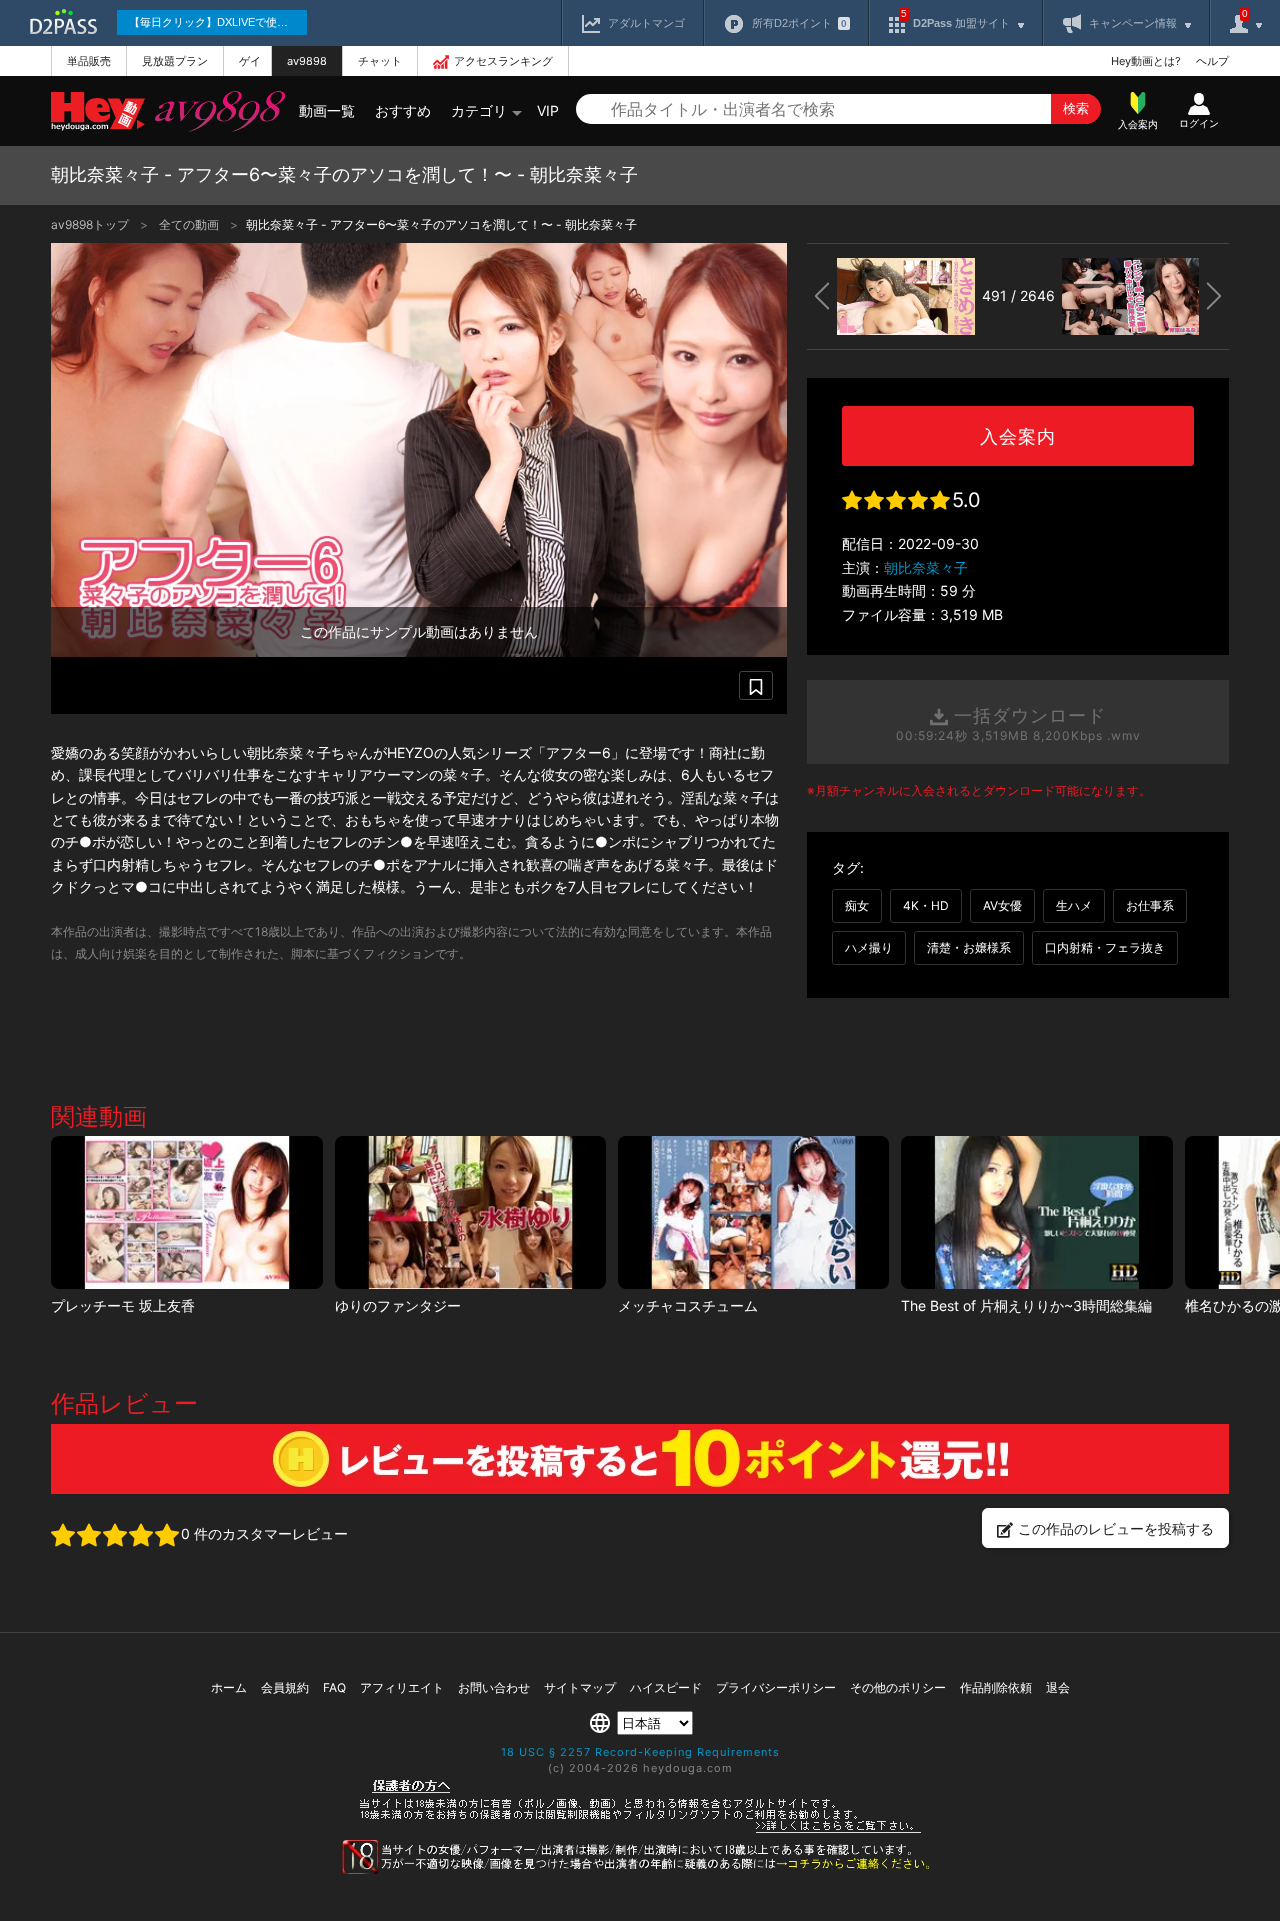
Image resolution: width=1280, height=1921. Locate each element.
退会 (1058, 1687)
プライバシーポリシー (776, 1687)
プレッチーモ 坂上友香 (123, 1305)
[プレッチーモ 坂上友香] (186, 1212)
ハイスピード (666, 1687)
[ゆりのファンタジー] (470, 1212)
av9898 (307, 61)
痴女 (857, 905)
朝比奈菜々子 (926, 567)
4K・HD (926, 905)
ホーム (229, 1687)
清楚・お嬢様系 (969, 947)
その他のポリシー (898, 1687)
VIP (548, 110)
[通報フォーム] (640, 1870)
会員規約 (285, 1687)
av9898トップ (91, 224)
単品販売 (89, 61)
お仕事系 (1150, 905)
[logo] (215, 111)
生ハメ (1074, 905)
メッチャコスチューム (688, 1305)
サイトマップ (580, 1687)
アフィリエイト (402, 1687)
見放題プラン (175, 61)
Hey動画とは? (1146, 61)
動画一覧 (327, 110)
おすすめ (403, 110)
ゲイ (250, 61)
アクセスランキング (503, 61)
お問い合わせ (494, 1687)
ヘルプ (1212, 61)
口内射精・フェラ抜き (1105, 947)
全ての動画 (190, 224)
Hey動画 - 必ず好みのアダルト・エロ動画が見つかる (98, 111)
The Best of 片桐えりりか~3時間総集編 (1026, 1305)
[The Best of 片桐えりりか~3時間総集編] (1036, 1212)
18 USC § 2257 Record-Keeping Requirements (640, 1752)
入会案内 (1018, 436)
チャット (380, 61)
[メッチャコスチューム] (753, 1212)
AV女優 (1002, 905)
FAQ (334, 1687)
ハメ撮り (869, 947)
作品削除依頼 (996, 1687)
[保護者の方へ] (640, 1830)
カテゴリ (479, 110)
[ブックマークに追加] (756, 685)
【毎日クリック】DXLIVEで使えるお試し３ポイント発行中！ (218, 22)
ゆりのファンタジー (398, 1305)
